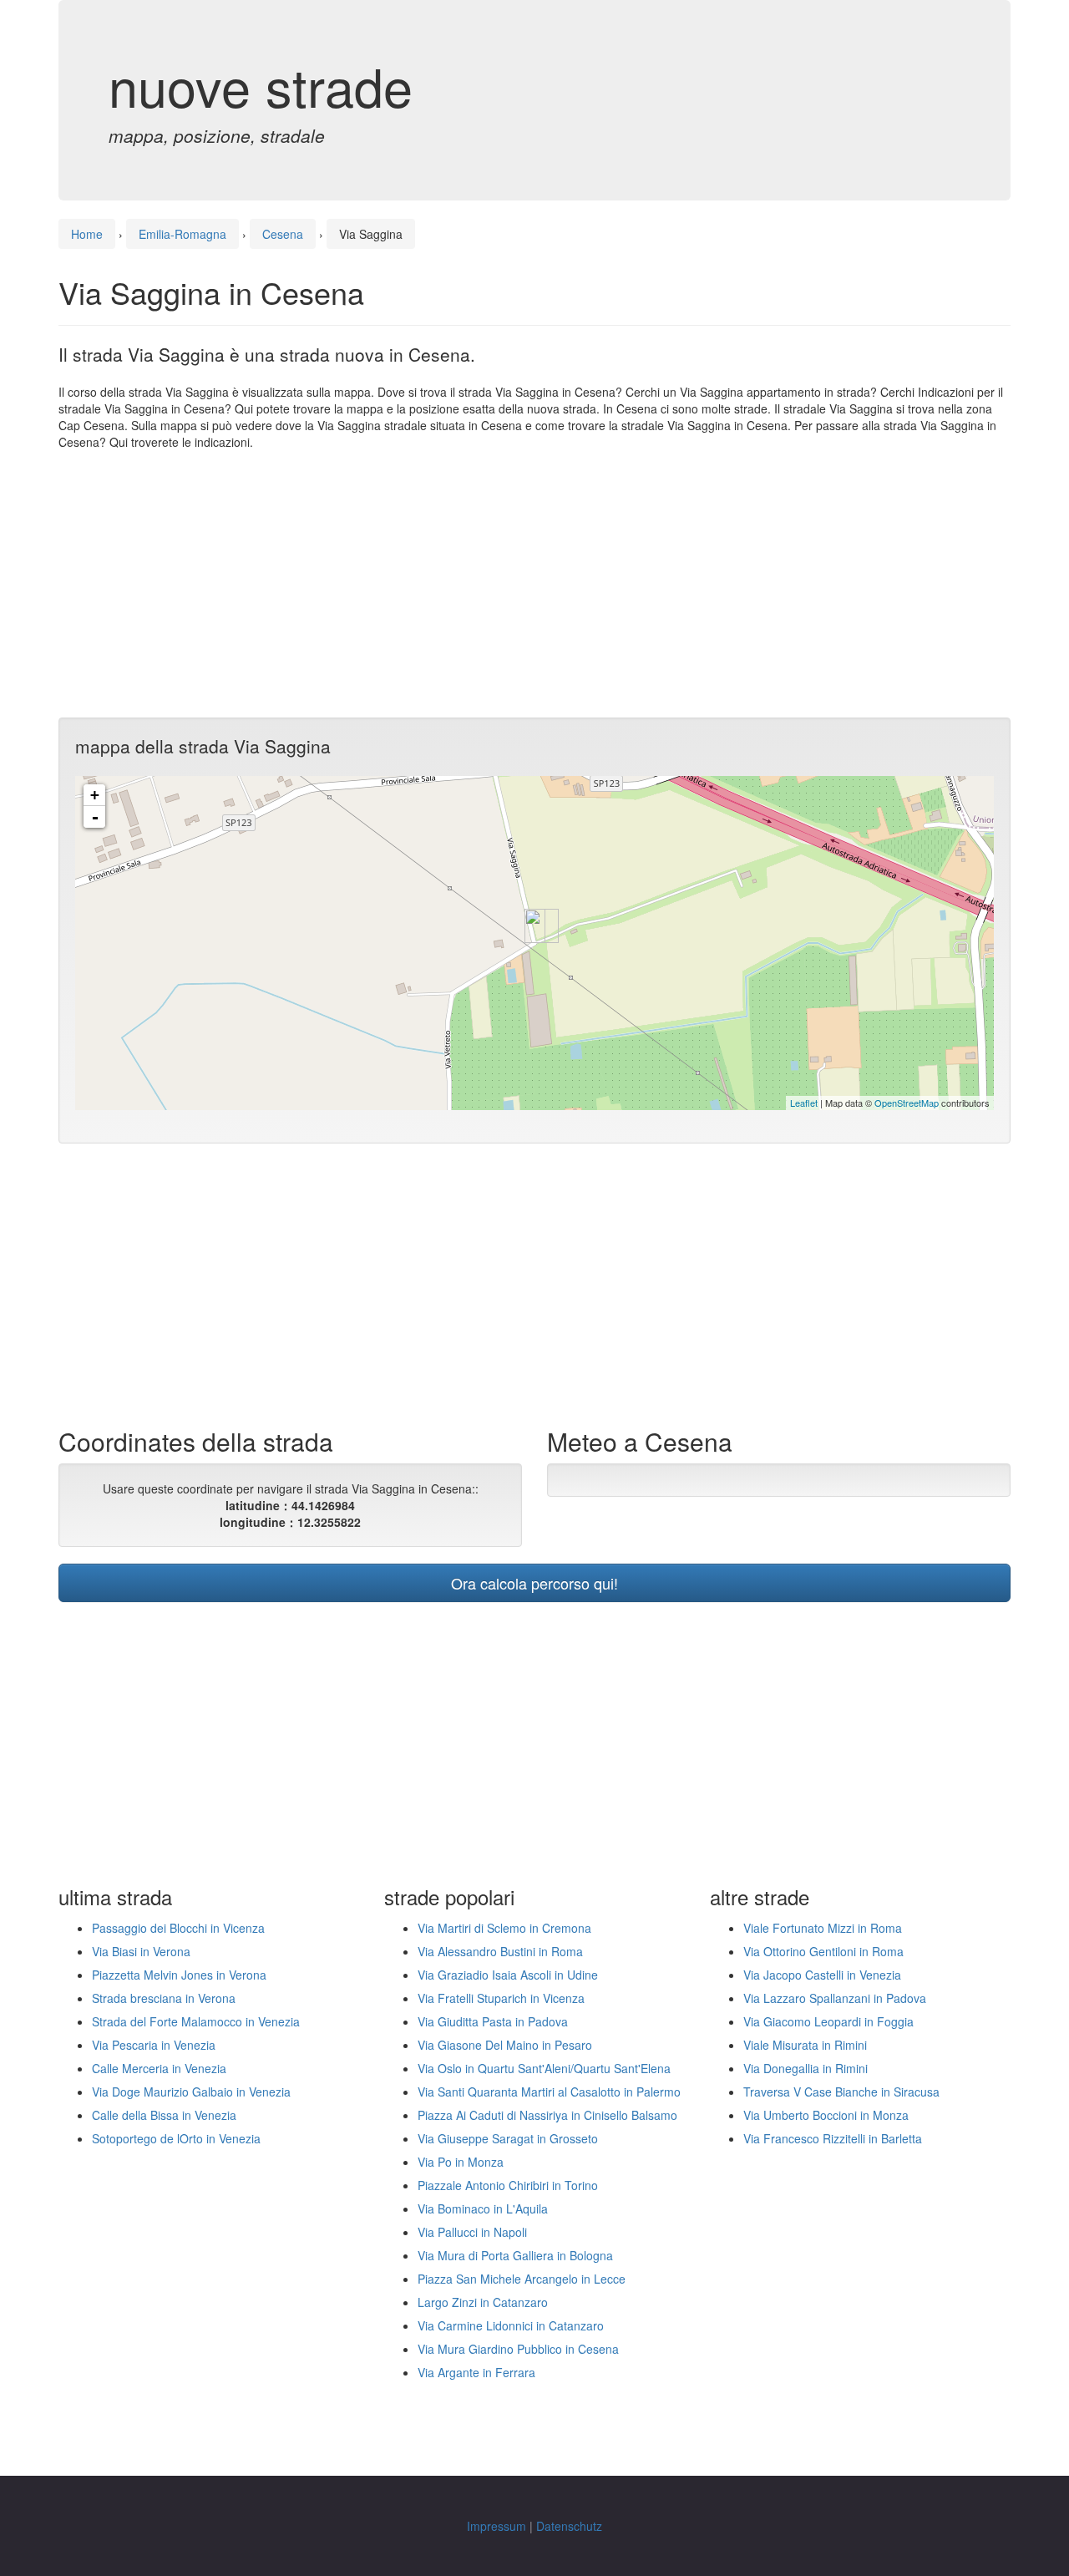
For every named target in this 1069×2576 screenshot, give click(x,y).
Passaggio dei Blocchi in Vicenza (178, 1928)
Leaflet (804, 1103)
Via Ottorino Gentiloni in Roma (823, 1951)
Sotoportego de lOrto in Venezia (176, 2138)
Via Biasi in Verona (141, 1951)
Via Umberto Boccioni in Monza (826, 2115)
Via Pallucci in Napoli (472, 2232)
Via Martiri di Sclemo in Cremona (504, 1928)
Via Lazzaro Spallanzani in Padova (835, 1998)
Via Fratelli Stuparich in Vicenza (501, 1998)
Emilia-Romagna (182, 234)
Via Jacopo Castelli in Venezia (822, 1975)
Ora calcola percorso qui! (534, 1583)
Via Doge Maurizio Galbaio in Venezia (191, 2092)
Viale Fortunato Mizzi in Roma (823, 1928)
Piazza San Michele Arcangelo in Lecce (522, 2279)
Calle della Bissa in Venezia (164, 2115)
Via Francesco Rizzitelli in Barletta (833, 2138)
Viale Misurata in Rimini (805, 2045)
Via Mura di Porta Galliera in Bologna (515, 2255)
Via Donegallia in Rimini (806, 2068)
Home (87, 234)
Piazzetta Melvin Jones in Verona (179, 1975)
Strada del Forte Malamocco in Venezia (196, 2021)
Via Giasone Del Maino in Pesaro (505, 2045)
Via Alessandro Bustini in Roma (500, 1951)
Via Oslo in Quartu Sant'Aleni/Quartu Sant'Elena (544, 2068)
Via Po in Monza (461, 2162)
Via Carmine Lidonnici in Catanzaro (511, 2325)
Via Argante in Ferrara (476, 2372)
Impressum (497, 2526)
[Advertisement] (534, 584)
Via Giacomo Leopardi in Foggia (828, 2021)
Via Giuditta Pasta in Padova (493, 2021)
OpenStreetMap (907, 1103)
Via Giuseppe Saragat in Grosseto (508, 2138)
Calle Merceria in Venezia (159, 2068)
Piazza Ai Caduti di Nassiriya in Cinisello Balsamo (547, 2115)
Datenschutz (569, 2526)
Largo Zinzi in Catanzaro (483, 2302)
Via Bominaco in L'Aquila (483, 2208)
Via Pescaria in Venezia (154, 2045)
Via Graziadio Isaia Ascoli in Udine (508, 1975)
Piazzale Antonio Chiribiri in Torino (508, 2185)
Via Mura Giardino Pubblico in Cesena (518, 2349)
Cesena (283, 234)
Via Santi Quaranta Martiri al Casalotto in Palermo (549, 2092)
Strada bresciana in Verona (164, 1998)
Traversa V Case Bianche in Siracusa (841, 2092)
